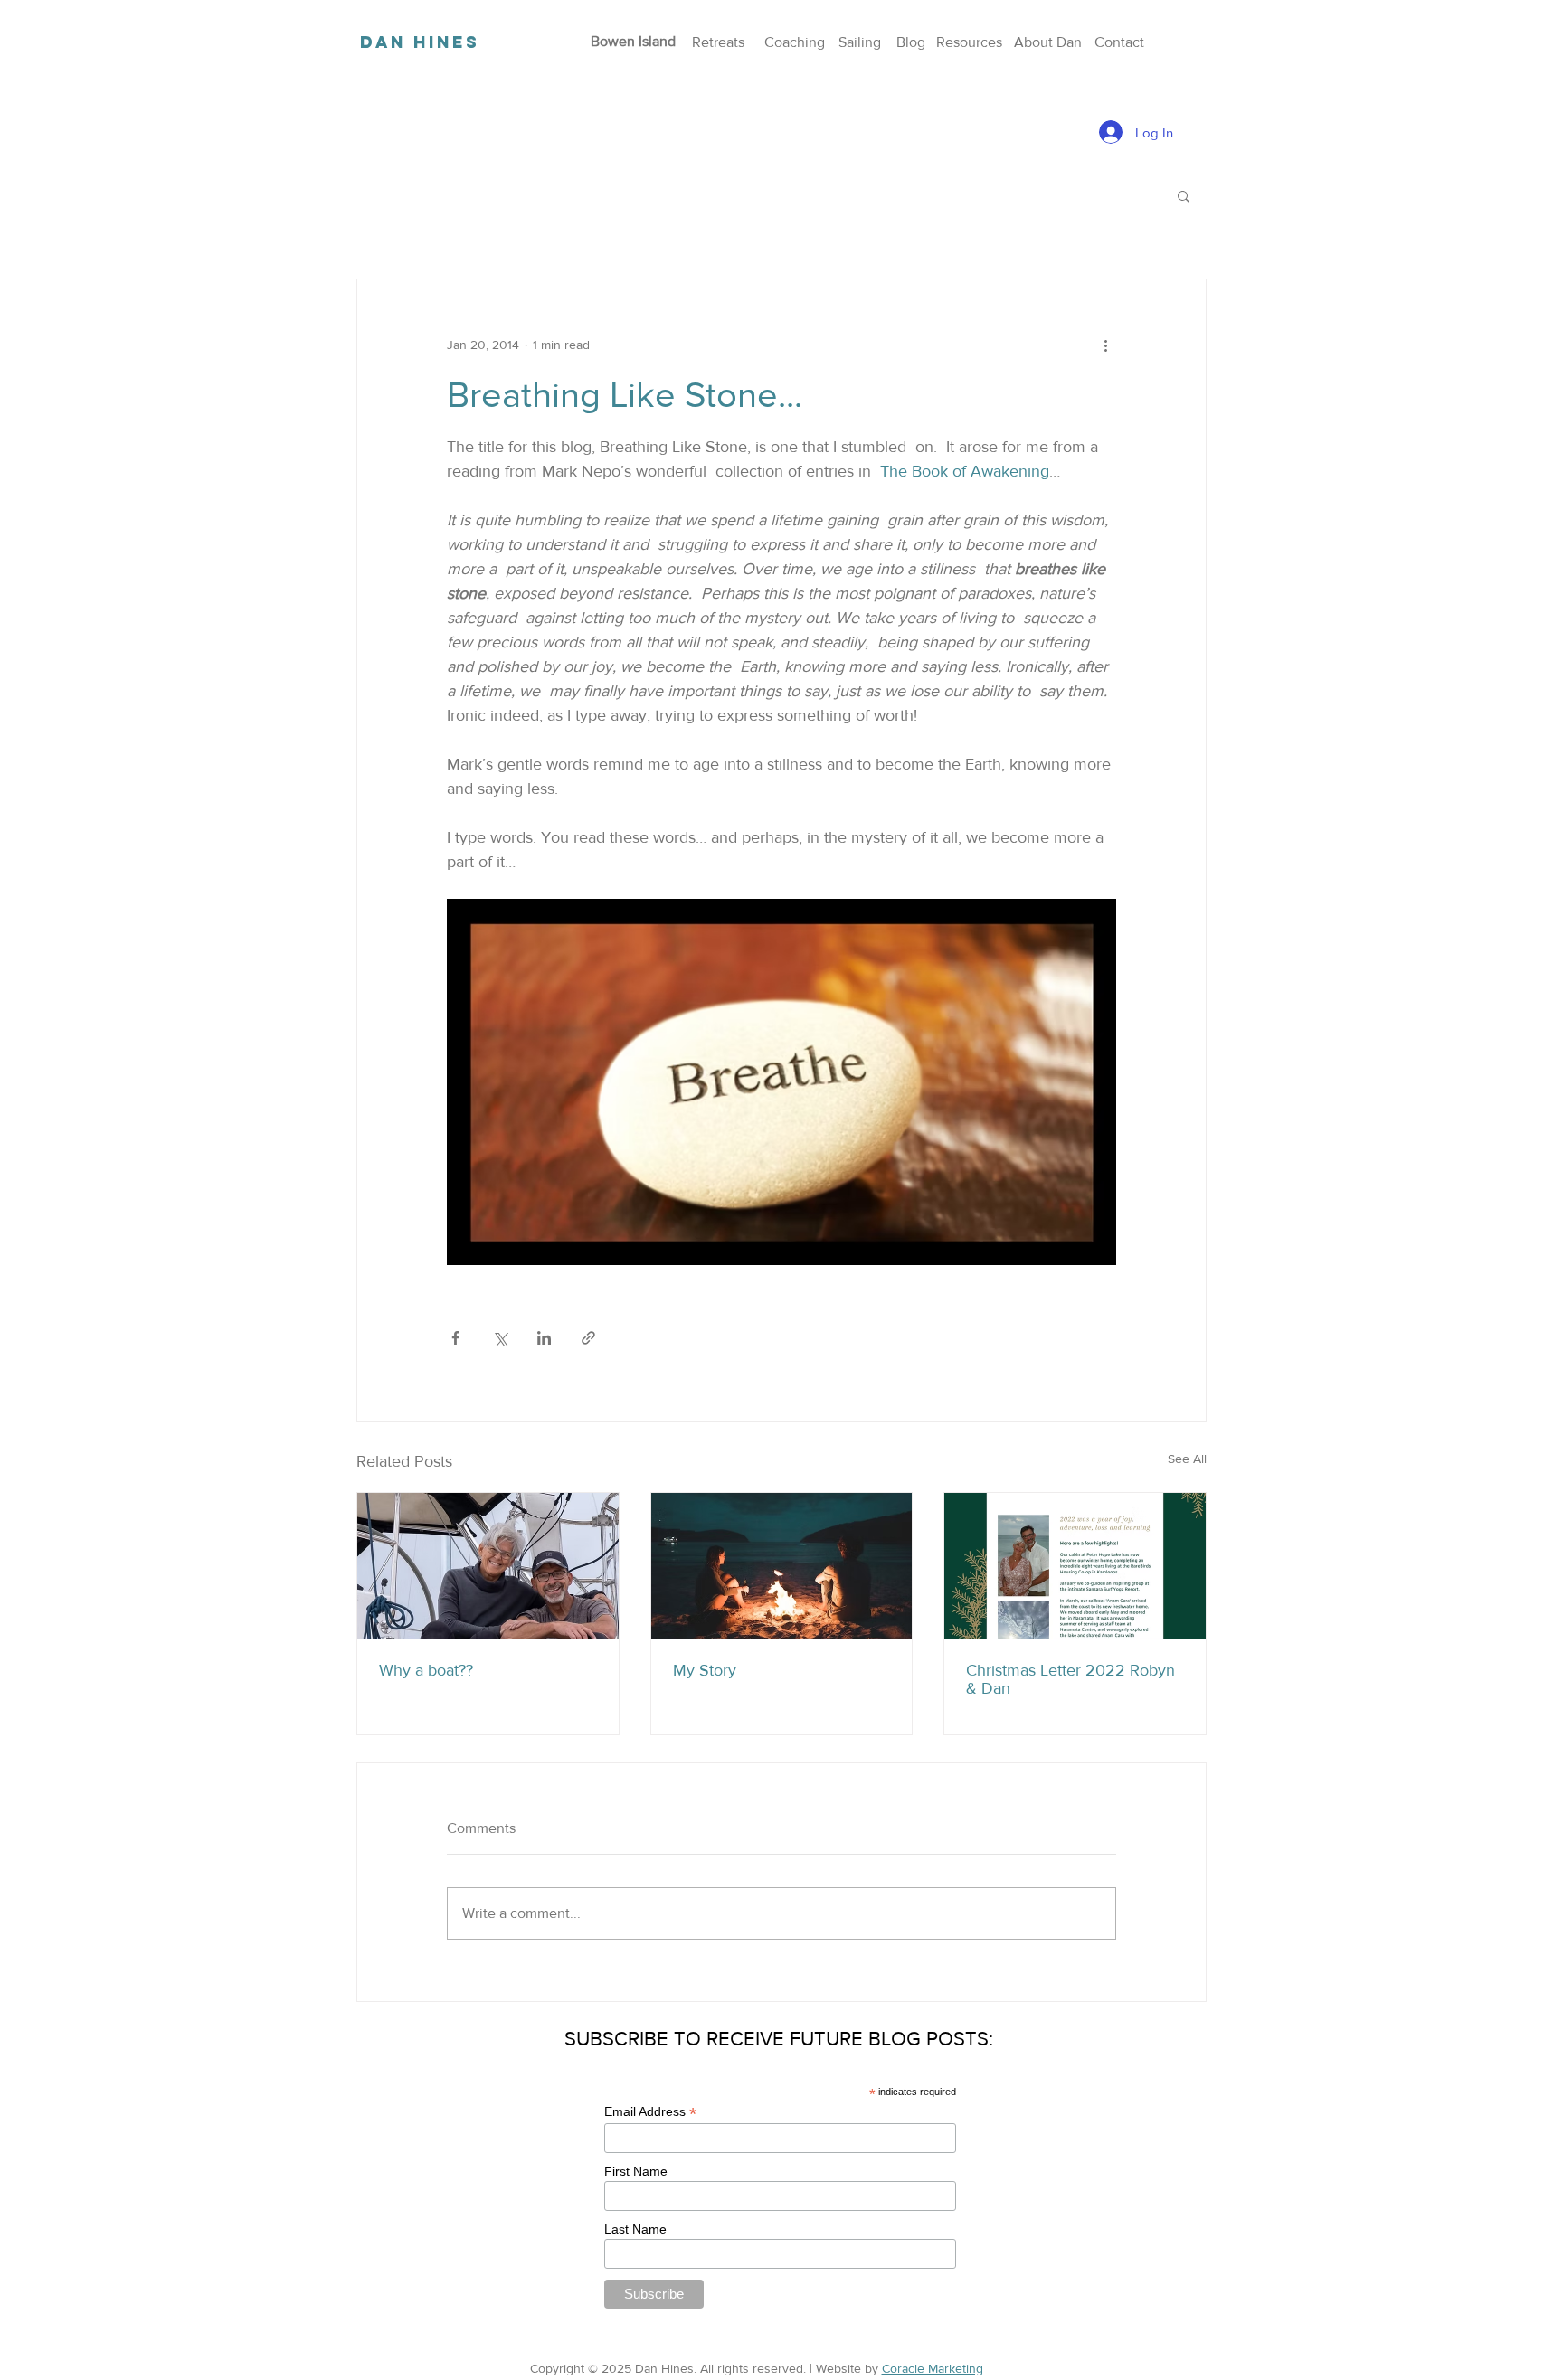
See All (1187, 1459)
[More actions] (1105, 345)
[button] (1184, 195)
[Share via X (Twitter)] (500, 1338)
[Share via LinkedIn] (544, 1338)
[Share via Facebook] (455, 1338)
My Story (705, 1670)
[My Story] (782, 1566)
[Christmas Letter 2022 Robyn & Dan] (1075, 1566)
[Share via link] (588, 1338)
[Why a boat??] (488, 1566)
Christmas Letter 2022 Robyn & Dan (1070, 1679)
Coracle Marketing (933, 2368)
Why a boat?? (426, 1670)
